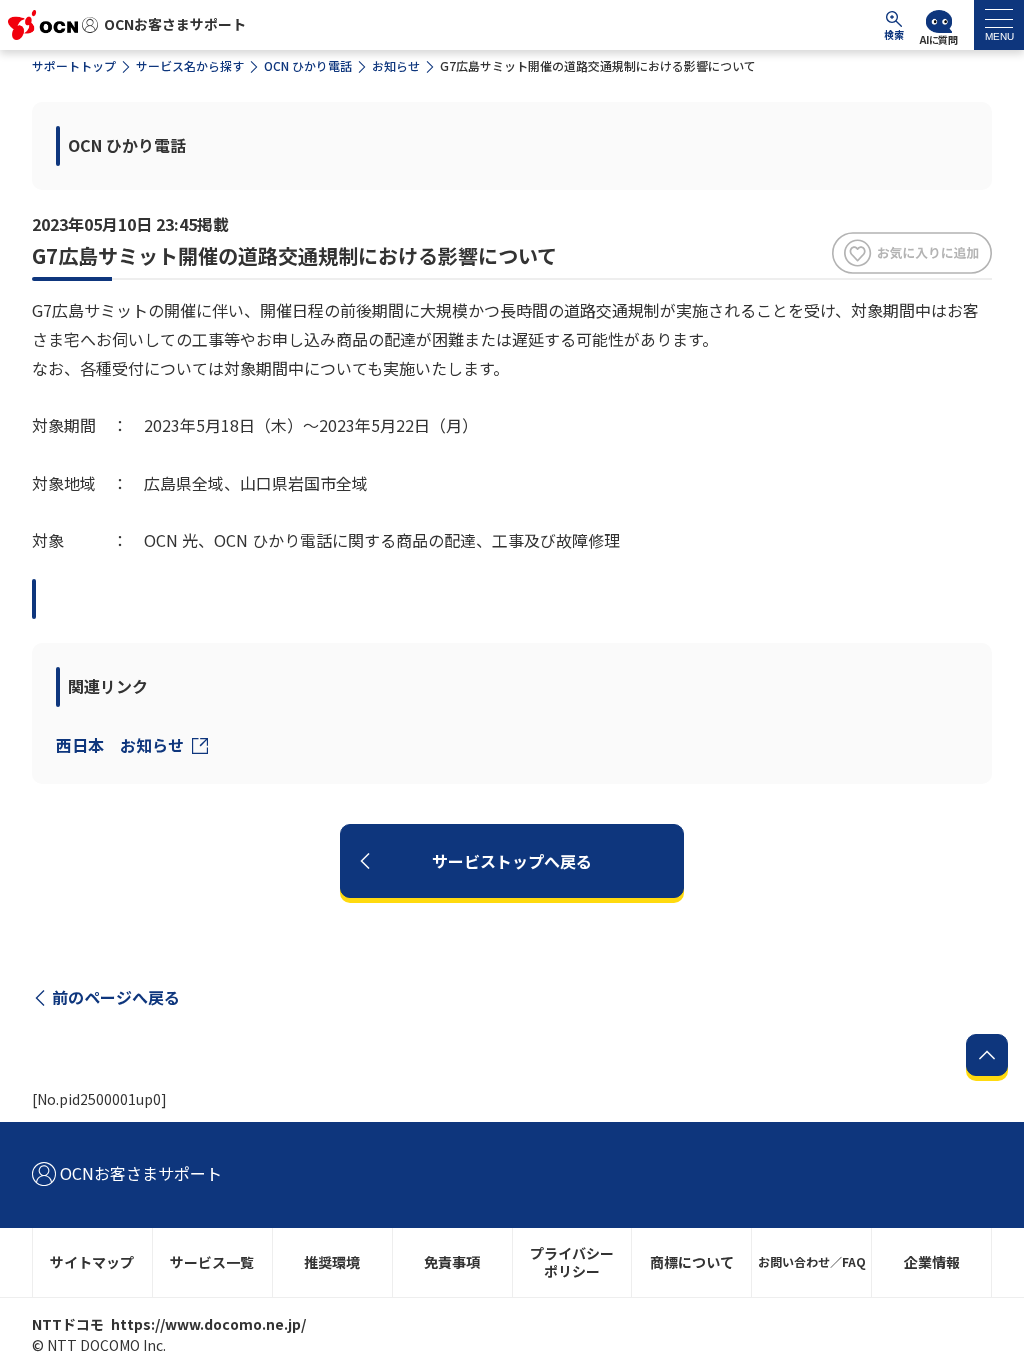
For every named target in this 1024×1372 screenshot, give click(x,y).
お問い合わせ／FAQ (812, 1261)
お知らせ (396, 65)
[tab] (999, 25)
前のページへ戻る (116, 997)
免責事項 (452, 1262)
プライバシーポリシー (572, 1262)
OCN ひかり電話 (308, 65)
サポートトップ (74, 65)
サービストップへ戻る (512, 861)
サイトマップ (92, 1262)
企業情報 (932, 1262)
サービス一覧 (212, 1262)
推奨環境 (332, 1262)
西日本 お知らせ (122, 745)
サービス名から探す (190, 65)
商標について (692, 1262)
